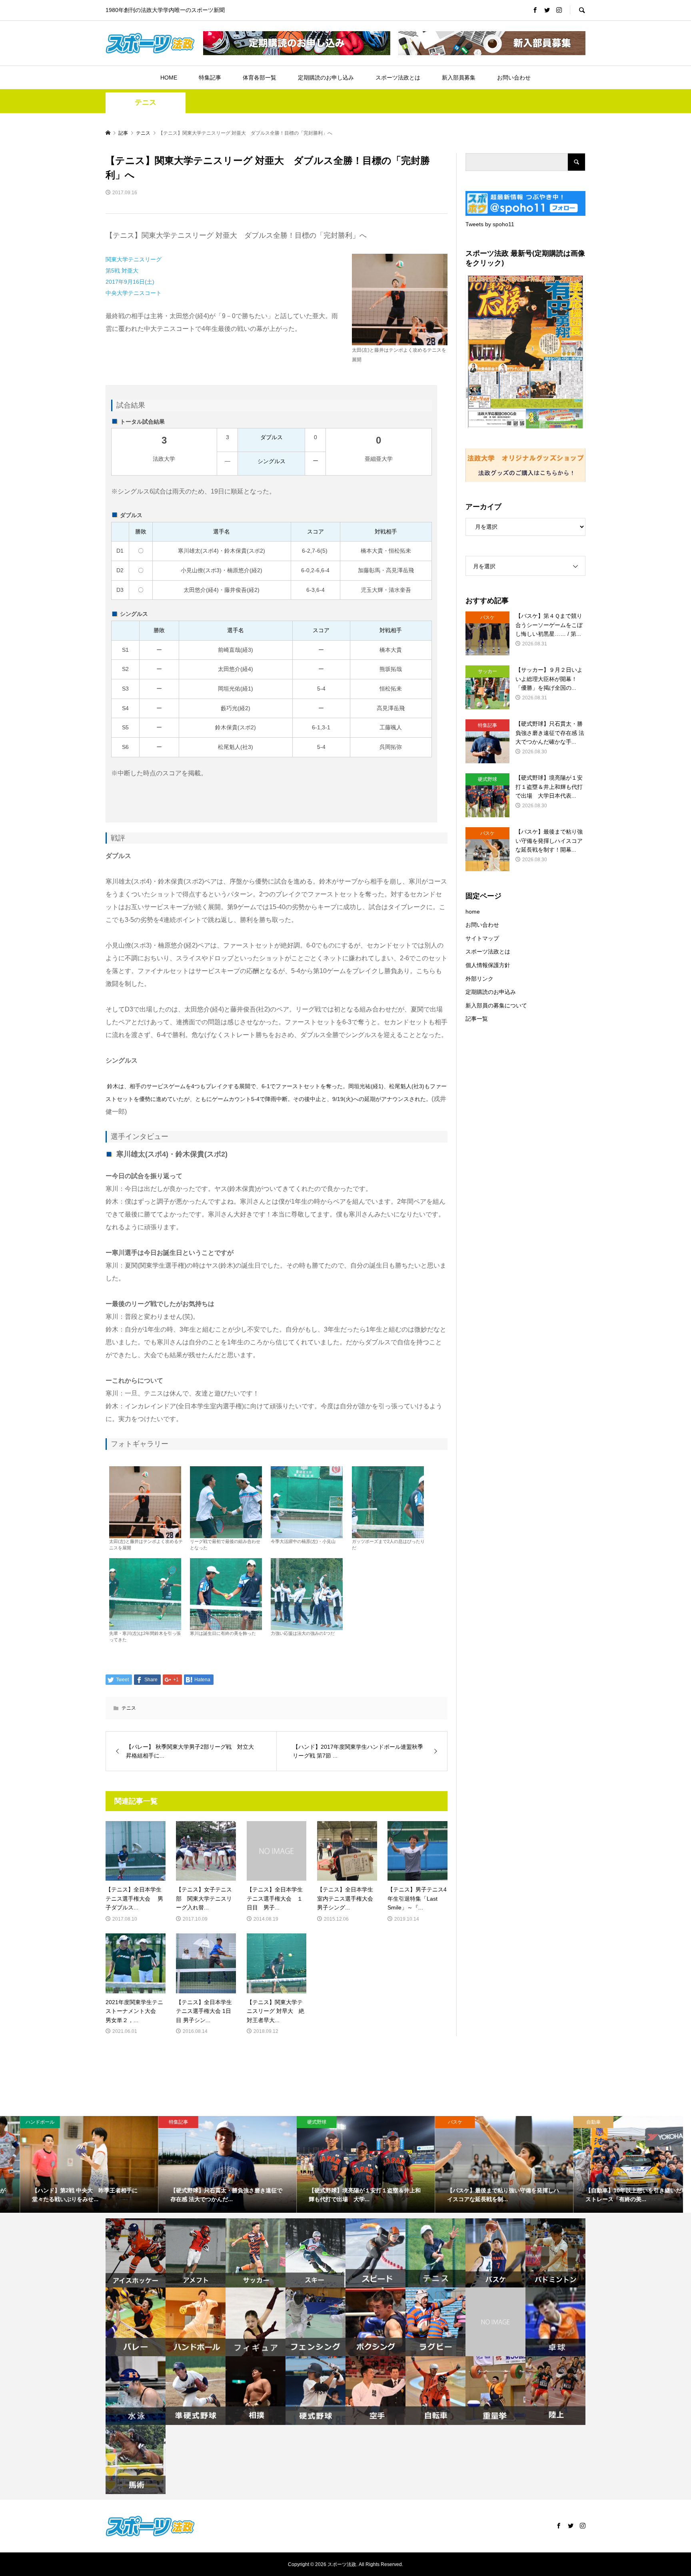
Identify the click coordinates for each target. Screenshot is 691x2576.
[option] (69, 2164)
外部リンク (479, 979)
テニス (146, 102)
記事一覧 (477, 1019)
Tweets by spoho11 (490, 224)
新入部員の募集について (496, 1005)
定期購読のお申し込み (326, 78)
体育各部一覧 (260, 78)
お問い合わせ (514, 78)
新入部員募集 (459, 78)
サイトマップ (482, 938)
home (473, 912)
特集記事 (210, 78)
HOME (169, 78)
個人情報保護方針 (488, 965)
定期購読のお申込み (491, 992)
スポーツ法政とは (398, 78)
